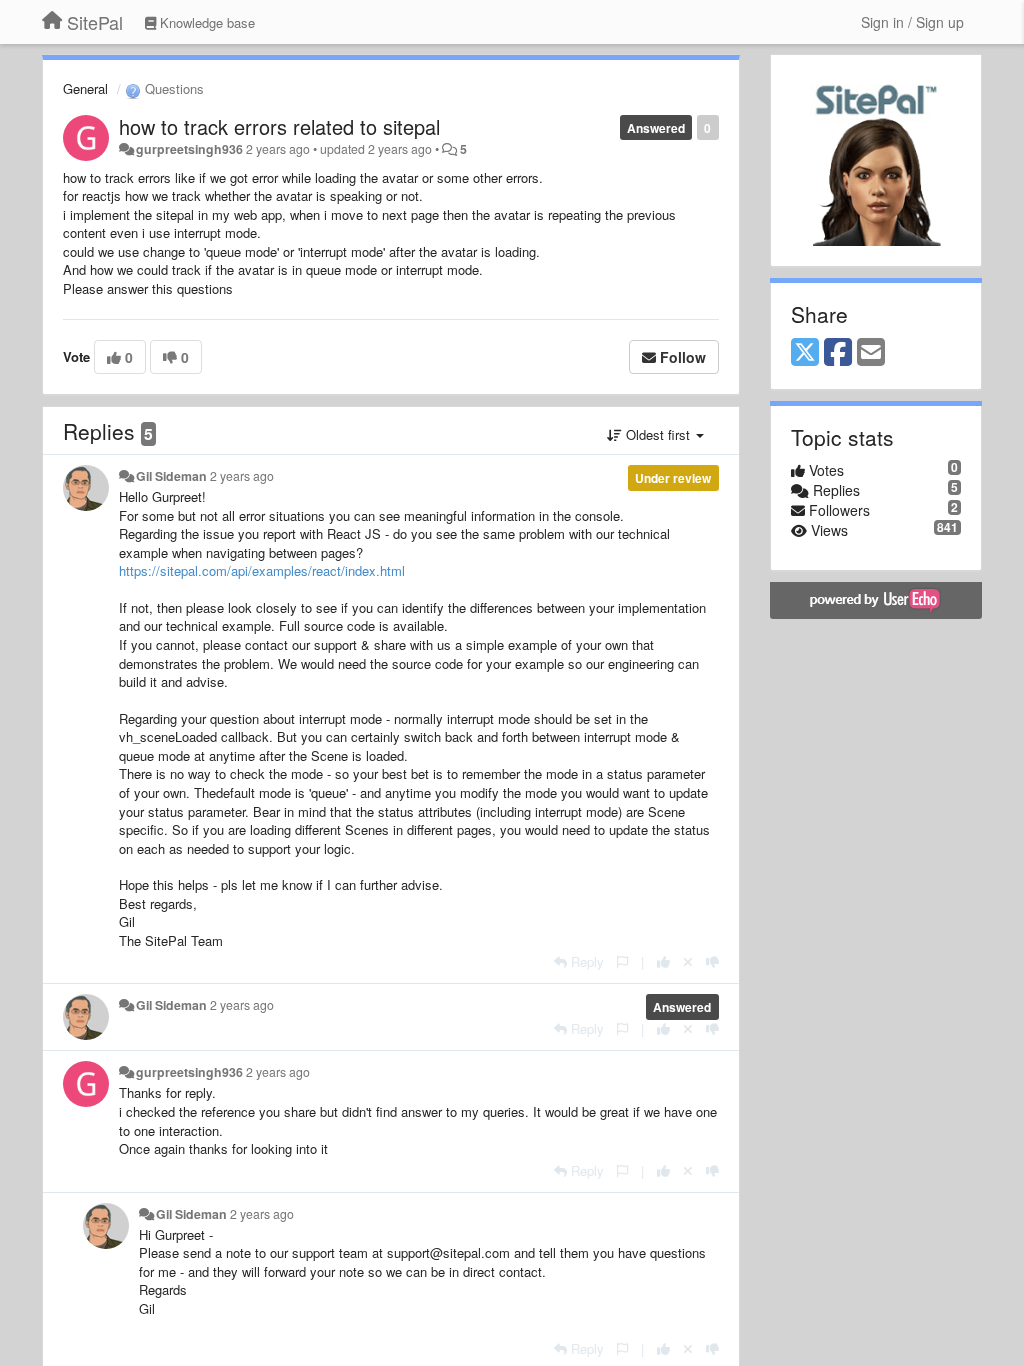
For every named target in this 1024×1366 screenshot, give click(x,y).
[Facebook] (838, 353)
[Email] (871, 353)
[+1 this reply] (663, 961)
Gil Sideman (171, 476)
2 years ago (242, 476)
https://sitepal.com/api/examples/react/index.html (262, 570)
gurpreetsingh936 (189, 149)
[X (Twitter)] (805, 353)
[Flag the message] (622, 961)
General (85, 88)
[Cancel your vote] (688, 961)
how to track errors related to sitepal (279, 126)
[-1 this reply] (712, 961)
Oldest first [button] (658, 434)
